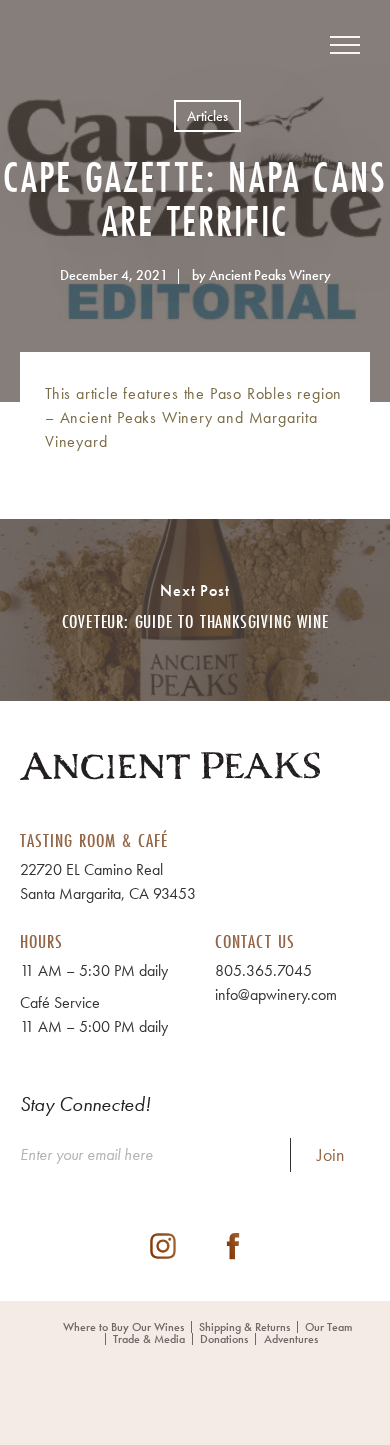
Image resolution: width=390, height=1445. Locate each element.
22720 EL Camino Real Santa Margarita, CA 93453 (108, 881)
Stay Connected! (85, 1104)
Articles (207, 116)
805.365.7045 (263, 970)
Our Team (328, 1327)
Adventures (291, 1339)
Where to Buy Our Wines (123, 1327)
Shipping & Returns (244, 1327)
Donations (224, 1339)
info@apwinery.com (276, 994)
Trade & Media (149, 1339)
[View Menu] (345, 45)
